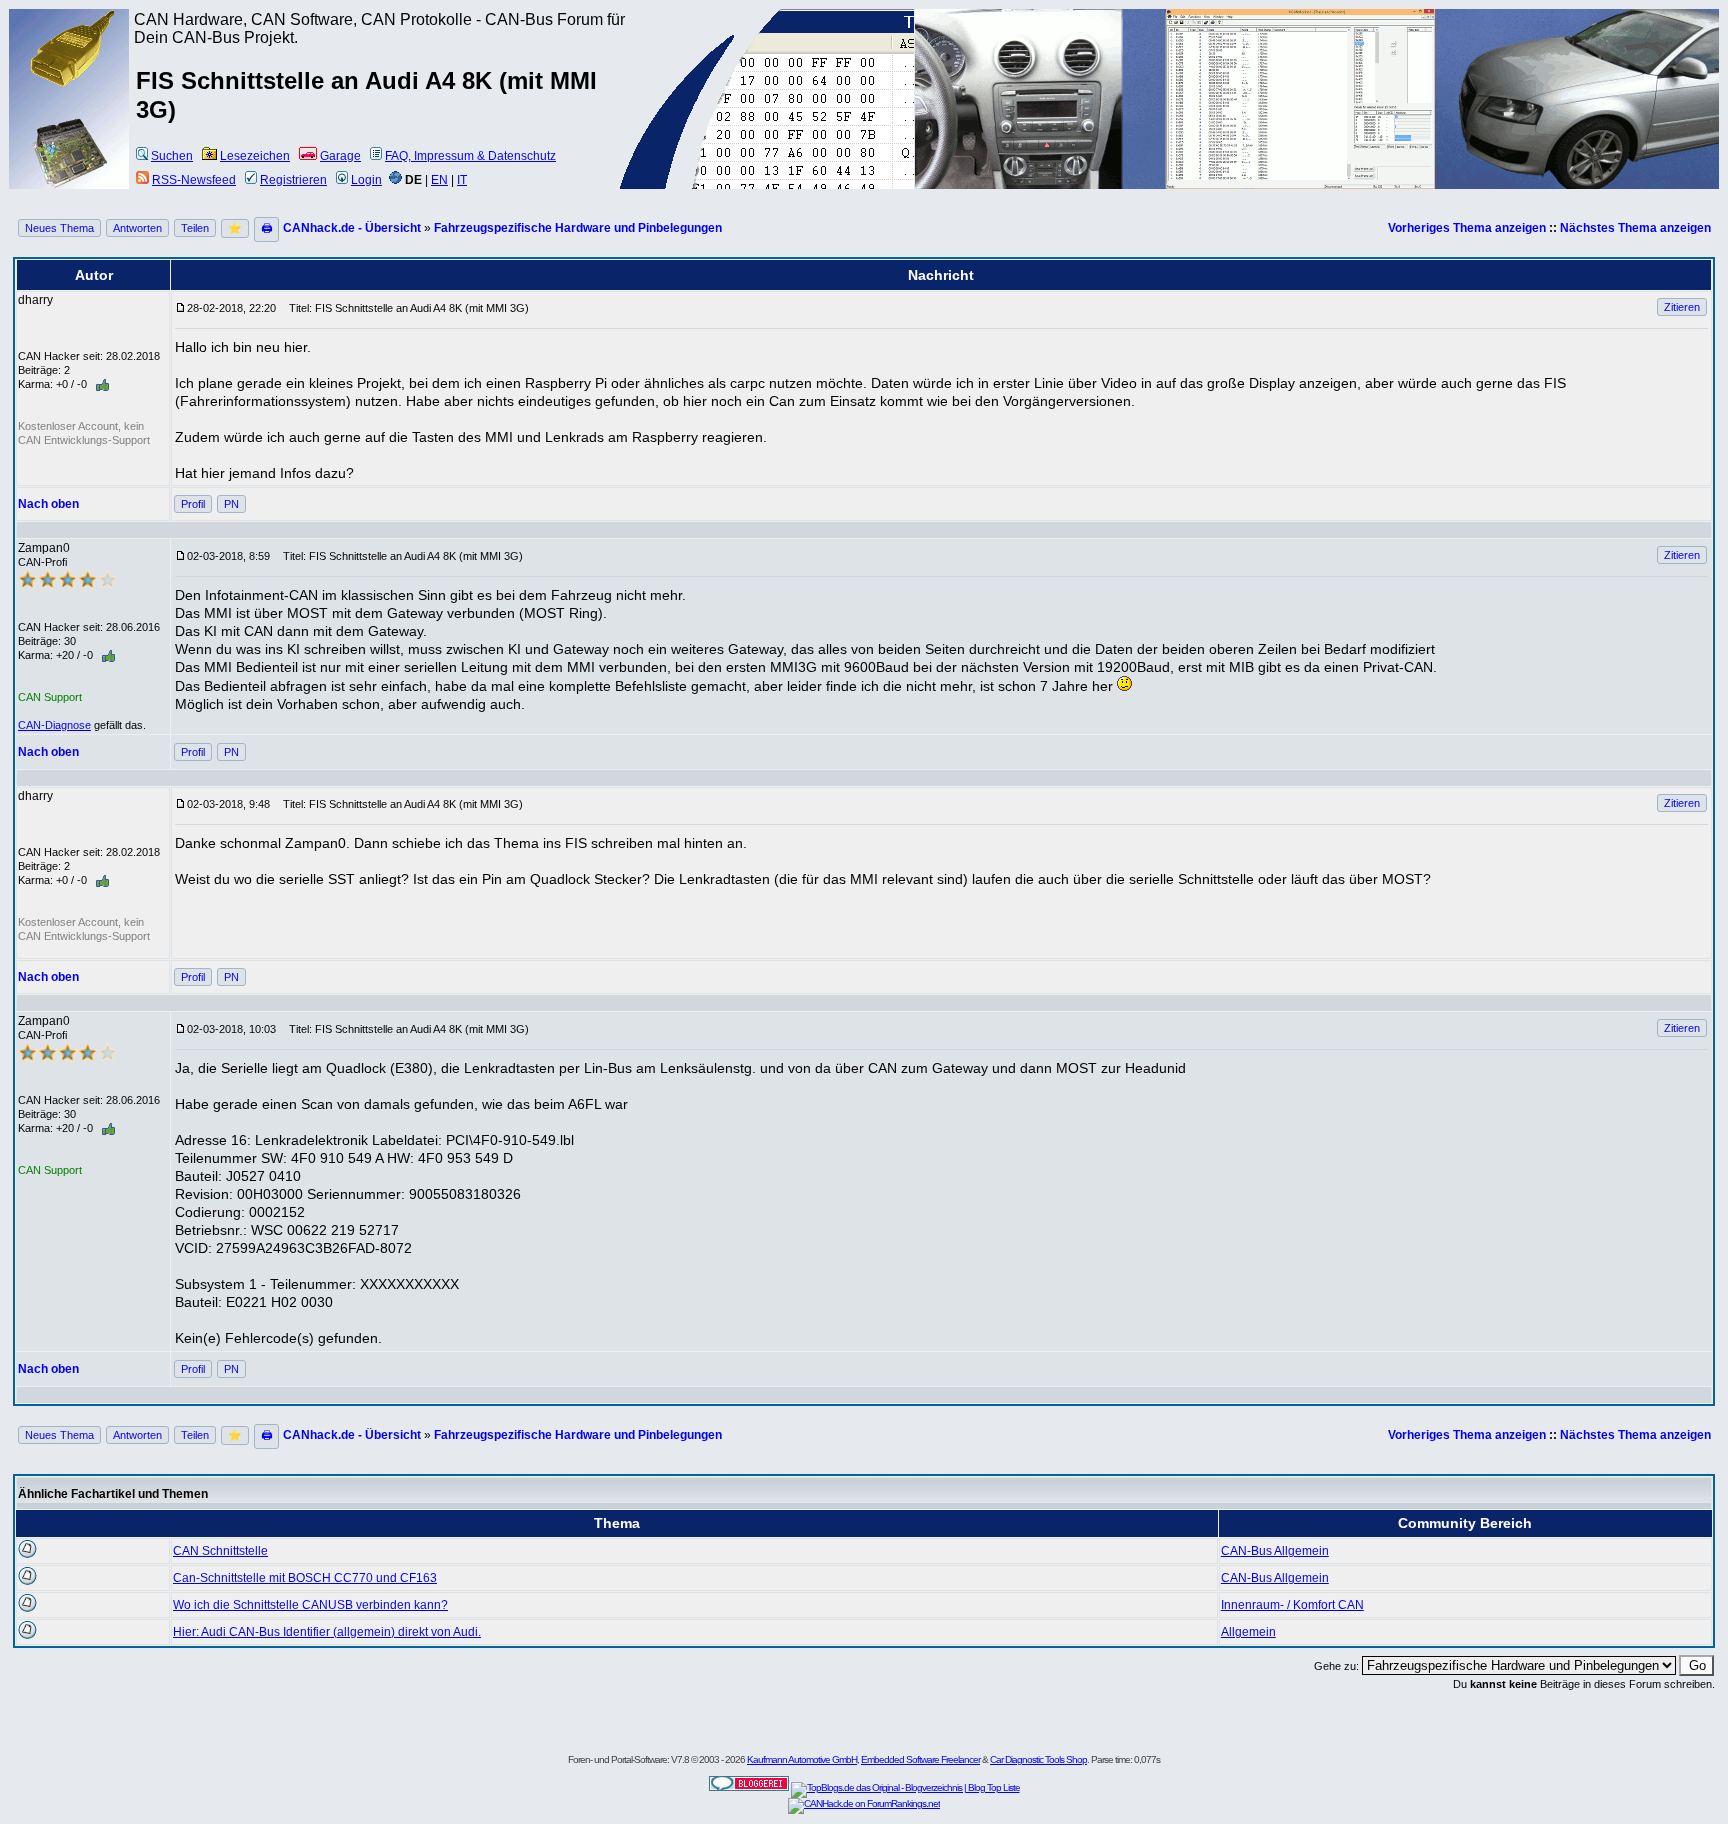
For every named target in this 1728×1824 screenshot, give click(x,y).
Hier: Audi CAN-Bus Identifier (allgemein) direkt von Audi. (327, 1632)
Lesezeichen (255, 156)
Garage (340, 156)
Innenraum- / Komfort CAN (1292, 1605)
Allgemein (1248, 1632)
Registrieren (293, 180)
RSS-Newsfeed (194, 180)
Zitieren (1682, 307)
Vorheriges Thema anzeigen (1467, 228)
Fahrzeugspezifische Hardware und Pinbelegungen (578, 228)
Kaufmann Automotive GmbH (802, 1759)
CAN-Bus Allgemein (1275, 1551)
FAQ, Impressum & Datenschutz (470, 156)
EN (439, 180)
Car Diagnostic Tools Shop (1038, 1759)
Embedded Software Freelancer (920, 1759)
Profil (193, 504)
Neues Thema (59, 228)
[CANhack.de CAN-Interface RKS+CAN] (70, 85)
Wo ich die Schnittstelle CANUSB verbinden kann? (310, 1605)
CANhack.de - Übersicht (352, 228)
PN (231, 504)
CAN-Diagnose (54, 725)
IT (462, 180)
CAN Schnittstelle (220, 1551)
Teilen (195, 228)
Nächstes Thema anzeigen (1635, 228)
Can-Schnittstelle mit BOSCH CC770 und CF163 (305, 1578)
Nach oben (48, 504)
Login (366, 180)
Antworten (137, 228)
